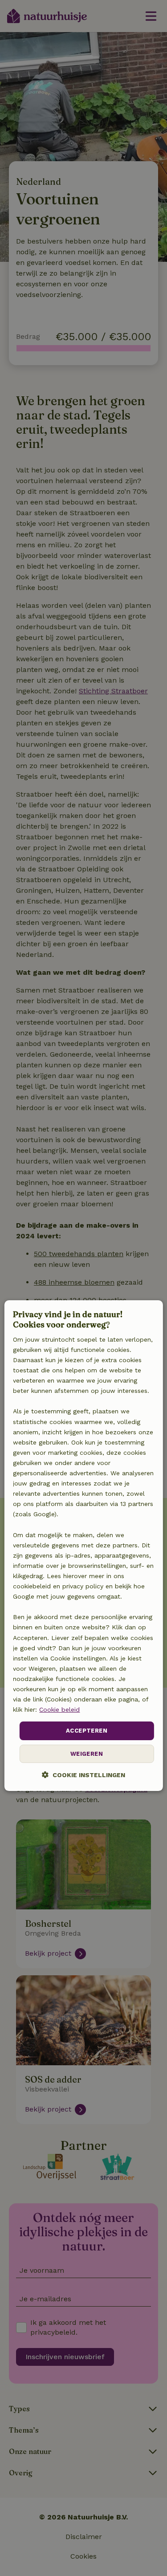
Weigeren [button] (87, 1754)
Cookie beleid (59, 1709)
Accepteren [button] (87, 1731)
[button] (83, 1775)
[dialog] (83, 1546)
